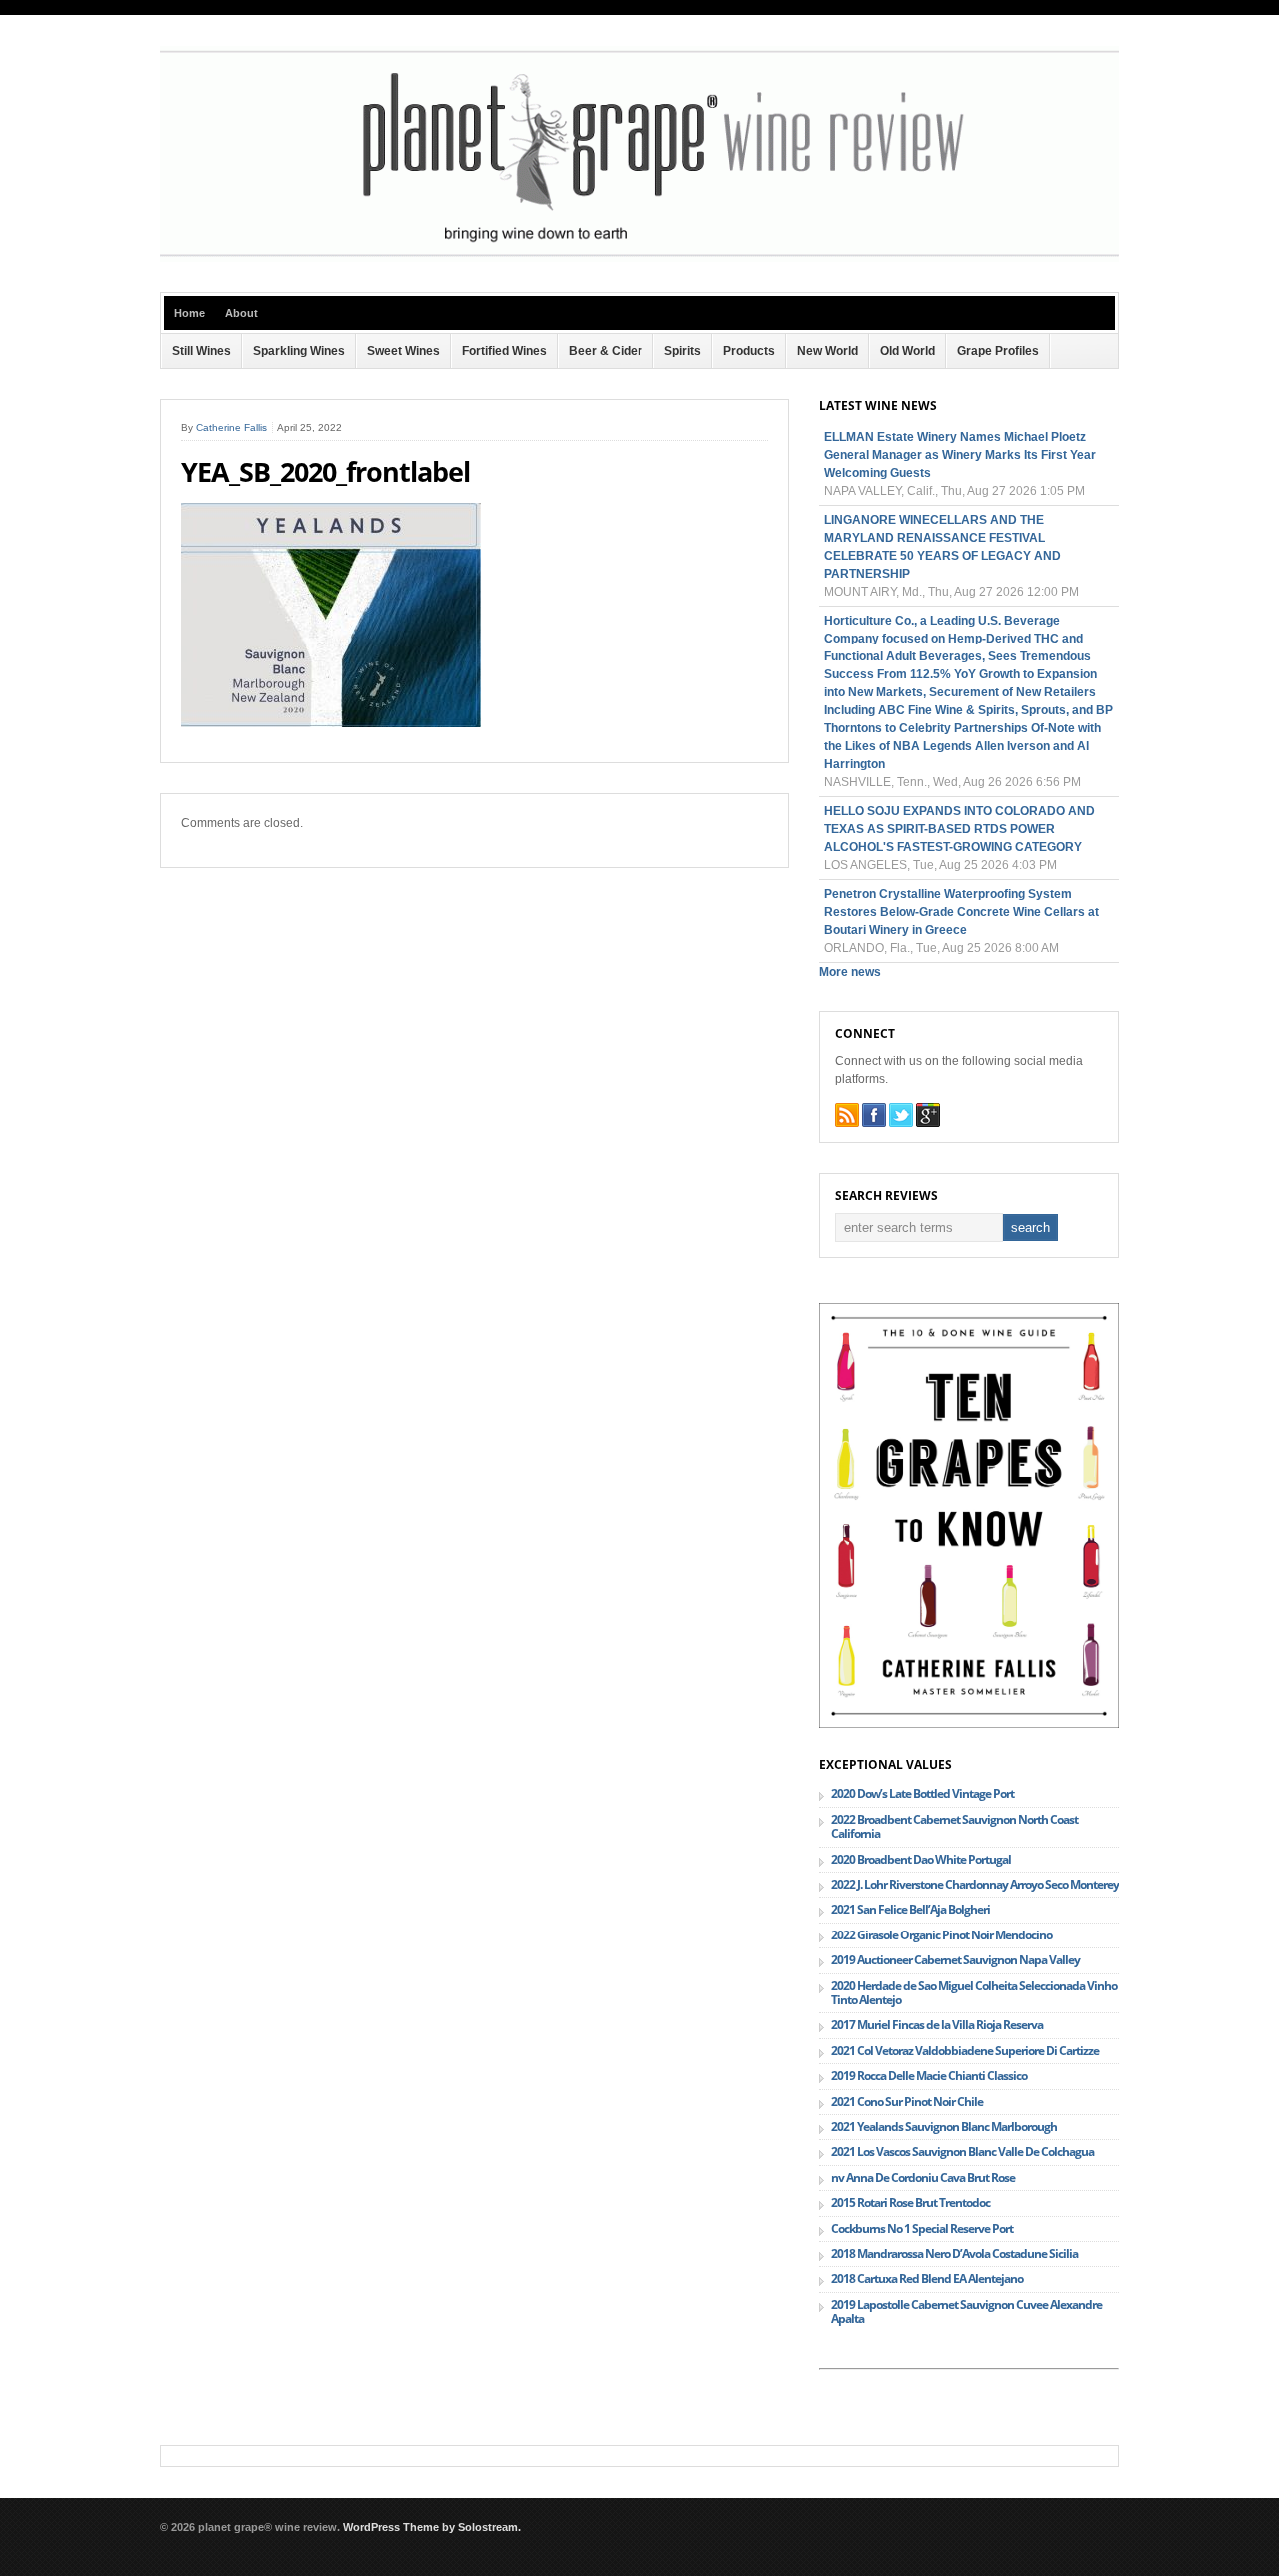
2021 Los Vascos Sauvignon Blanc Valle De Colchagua (963, 2152)
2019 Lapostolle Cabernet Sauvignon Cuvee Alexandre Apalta (967, 2312)
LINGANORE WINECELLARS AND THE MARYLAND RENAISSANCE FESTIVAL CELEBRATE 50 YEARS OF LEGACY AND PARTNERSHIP (943, 547)
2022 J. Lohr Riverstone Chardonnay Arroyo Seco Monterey (975, 1884)
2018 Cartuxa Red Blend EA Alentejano (927, 2279)
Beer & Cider (606, 351)
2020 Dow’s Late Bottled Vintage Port (923, 1793)
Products (749, 351)
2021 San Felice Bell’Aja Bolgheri (911, 1909)
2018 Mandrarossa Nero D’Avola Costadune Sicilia (955, 2254)
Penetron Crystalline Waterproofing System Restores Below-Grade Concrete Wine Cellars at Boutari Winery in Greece (962, 912)
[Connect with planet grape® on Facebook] (874, 1115)
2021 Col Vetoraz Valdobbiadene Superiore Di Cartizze (965, 2051)
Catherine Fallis (231, 427)
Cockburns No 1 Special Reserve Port (922, 2229)
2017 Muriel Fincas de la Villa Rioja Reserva (937, 2025)
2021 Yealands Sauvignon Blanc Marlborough (944, 2127)
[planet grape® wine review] (639, 258)
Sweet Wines (403, 351)
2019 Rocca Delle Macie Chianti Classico (929, 2076)
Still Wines (201, 351)
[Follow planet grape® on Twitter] (901, 1115)
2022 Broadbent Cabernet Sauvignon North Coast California (955, 1826)
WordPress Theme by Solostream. (432, 2527)
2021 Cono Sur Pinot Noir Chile (907, 2102)
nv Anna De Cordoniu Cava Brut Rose (923, 2178)
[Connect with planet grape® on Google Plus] (928, 1115)
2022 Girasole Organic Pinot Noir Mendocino (942, 1935)
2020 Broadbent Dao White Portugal (921, 1859)
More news (850, 972)
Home (189, 313)
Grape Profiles (998, 351)
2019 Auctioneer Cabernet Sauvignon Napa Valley (956, 1960)
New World (828, 351)
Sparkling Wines (299, 351)
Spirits (683, 351)
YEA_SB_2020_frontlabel (325, 472)
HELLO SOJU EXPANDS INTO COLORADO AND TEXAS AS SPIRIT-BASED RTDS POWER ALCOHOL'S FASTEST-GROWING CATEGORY (960, 829)
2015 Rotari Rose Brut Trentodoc (911, 2203)
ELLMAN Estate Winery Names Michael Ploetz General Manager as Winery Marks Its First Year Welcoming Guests (960, 455)
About (241, 313)
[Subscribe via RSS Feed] (847, 1115)
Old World (908, 351)
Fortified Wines (504, 351)
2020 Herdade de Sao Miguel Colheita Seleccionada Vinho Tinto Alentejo (974, 1993)
